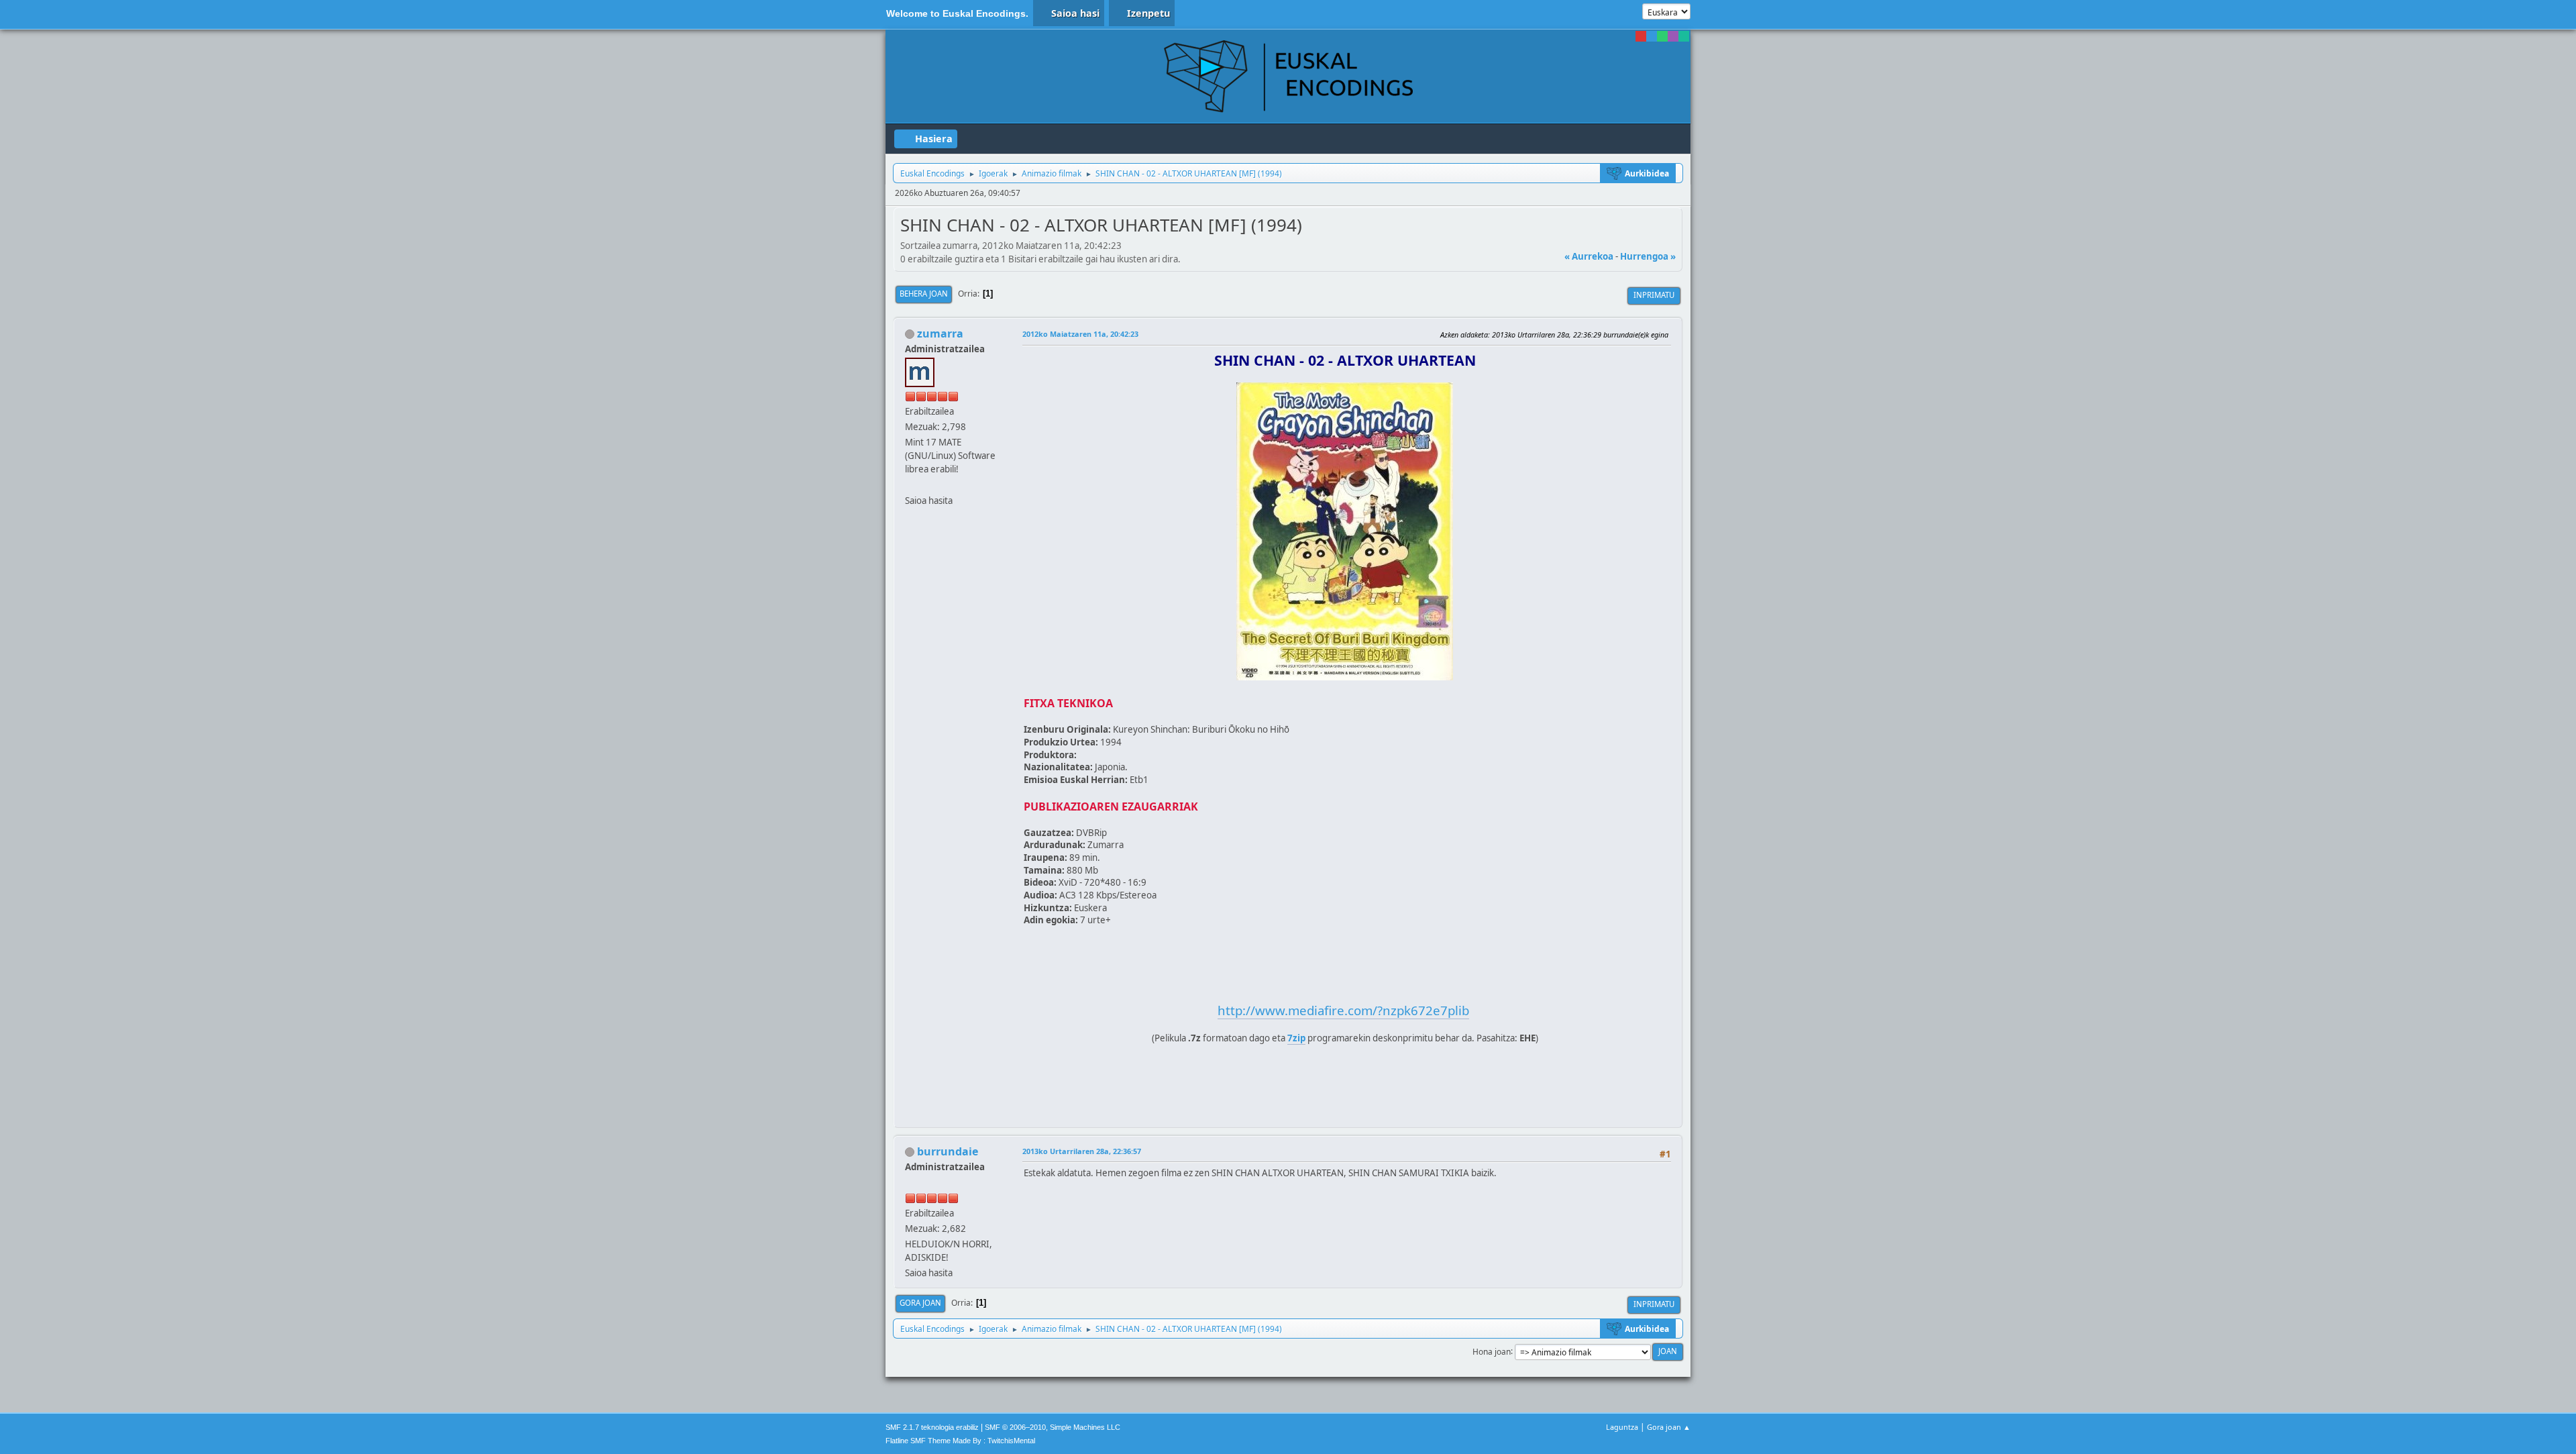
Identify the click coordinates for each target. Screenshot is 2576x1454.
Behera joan (924, 294)
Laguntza (1622, 1427)
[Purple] (1673, 36)
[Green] (1662, 36)
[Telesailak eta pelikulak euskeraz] (910, 484)
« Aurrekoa (1589, 256)
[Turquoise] (1684, 36)
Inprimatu (1654, 295)
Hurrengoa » (1648, 256)
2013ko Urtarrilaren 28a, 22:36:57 (1082, 1151)
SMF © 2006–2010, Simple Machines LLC (1053, 1427)
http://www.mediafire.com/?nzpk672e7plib (1343, 1010)
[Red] (1641, 36)
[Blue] (1652, 36)
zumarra (940, 333)
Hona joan (1492, 1351)
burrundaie (948, 1151)
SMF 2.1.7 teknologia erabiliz (932, 1427)
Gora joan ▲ (1669, 1427)
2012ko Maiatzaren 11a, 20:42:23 (1080, 334)
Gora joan (920, 1303)
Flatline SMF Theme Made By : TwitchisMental (960, 1441)
